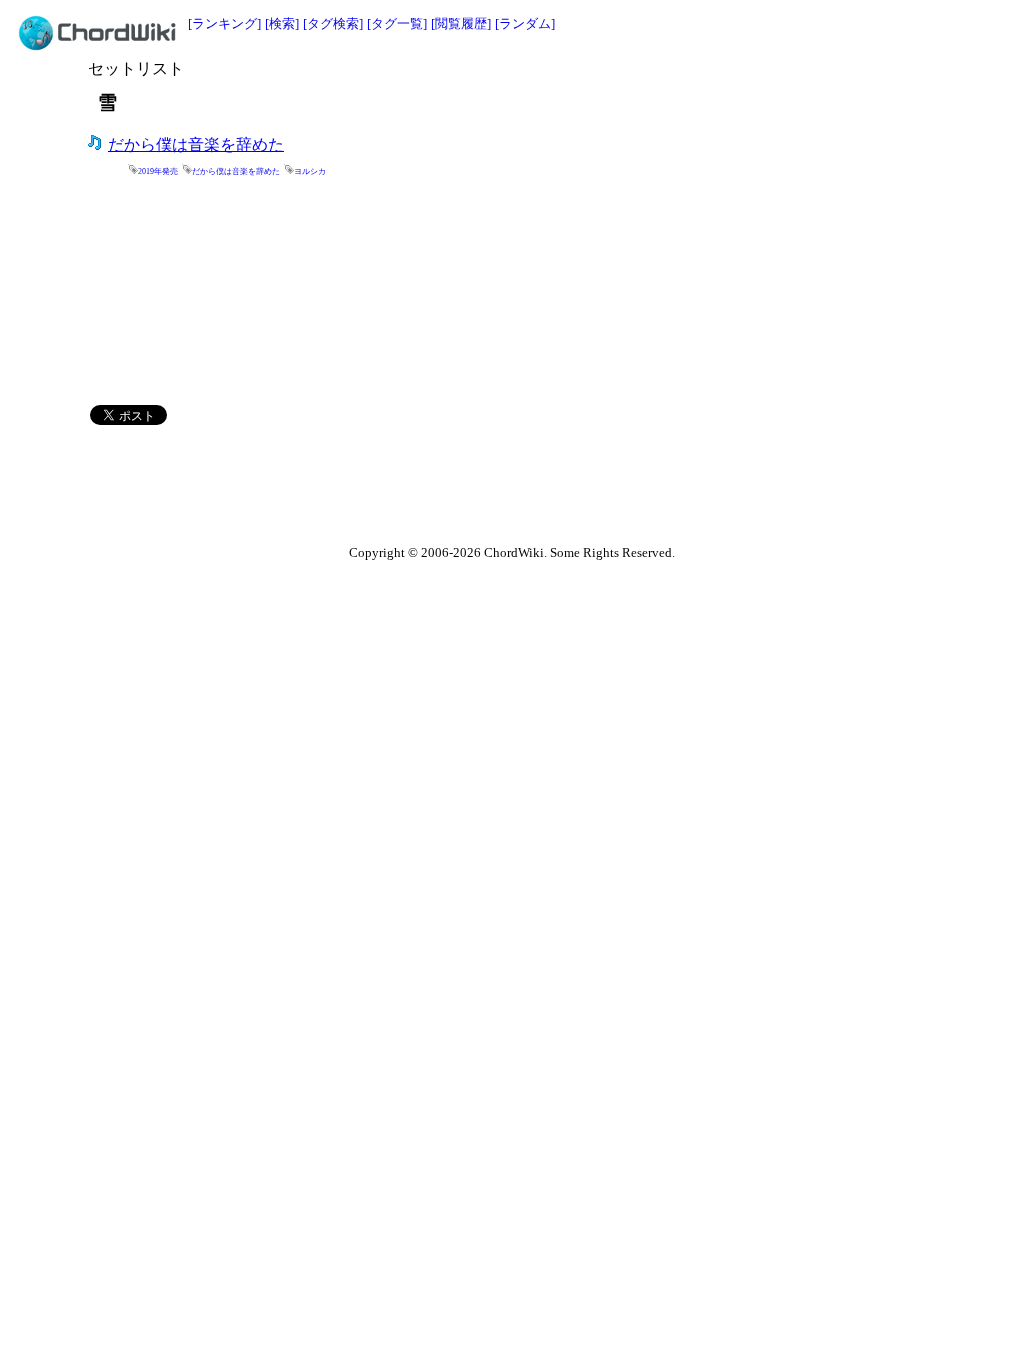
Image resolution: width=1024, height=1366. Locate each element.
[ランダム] (525, 23)
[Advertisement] (602, 87)
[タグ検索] (333, 23)
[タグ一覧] (397, 23)
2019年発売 (158, 171)
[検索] (282, 23)
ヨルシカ (310, 171)
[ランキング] (224, 23)
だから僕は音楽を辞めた (196, 144)
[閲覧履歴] (461, 23)
